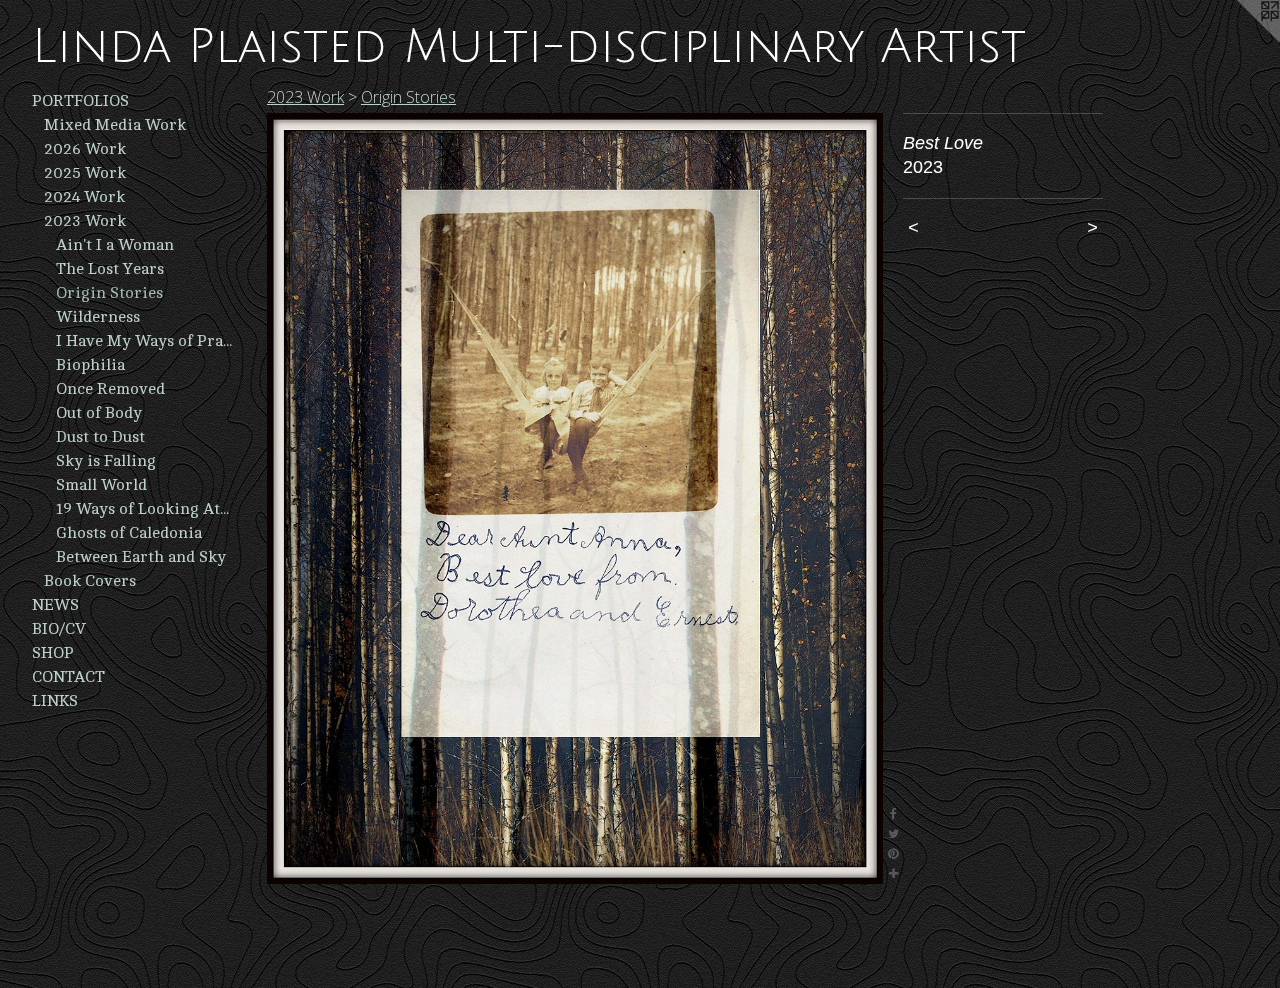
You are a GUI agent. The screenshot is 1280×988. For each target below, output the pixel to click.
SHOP (53, 653)
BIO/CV (59, 629)
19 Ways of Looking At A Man (144, 509)
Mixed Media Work (115, 125)
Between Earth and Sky (141, 557)
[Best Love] (575, 498)
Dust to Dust (100, 437)
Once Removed (110, 389)
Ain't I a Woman (115, 245)
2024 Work (84, 197)
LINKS (55, 701)
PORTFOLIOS (80, 101)
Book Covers (90, 581)
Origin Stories (109, 293)
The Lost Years (110, 269)
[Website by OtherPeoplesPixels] (1240, 40)
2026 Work (85, 149)
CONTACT (68, 677)
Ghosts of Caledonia (129, 533)
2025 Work (85, 173)
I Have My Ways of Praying (144, 341)
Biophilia (90, 365)
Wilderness (98, 317)
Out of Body (99, 413)
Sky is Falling (106, 461)
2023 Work (85, 221)
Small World (101, 485)
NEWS (55, 605)
